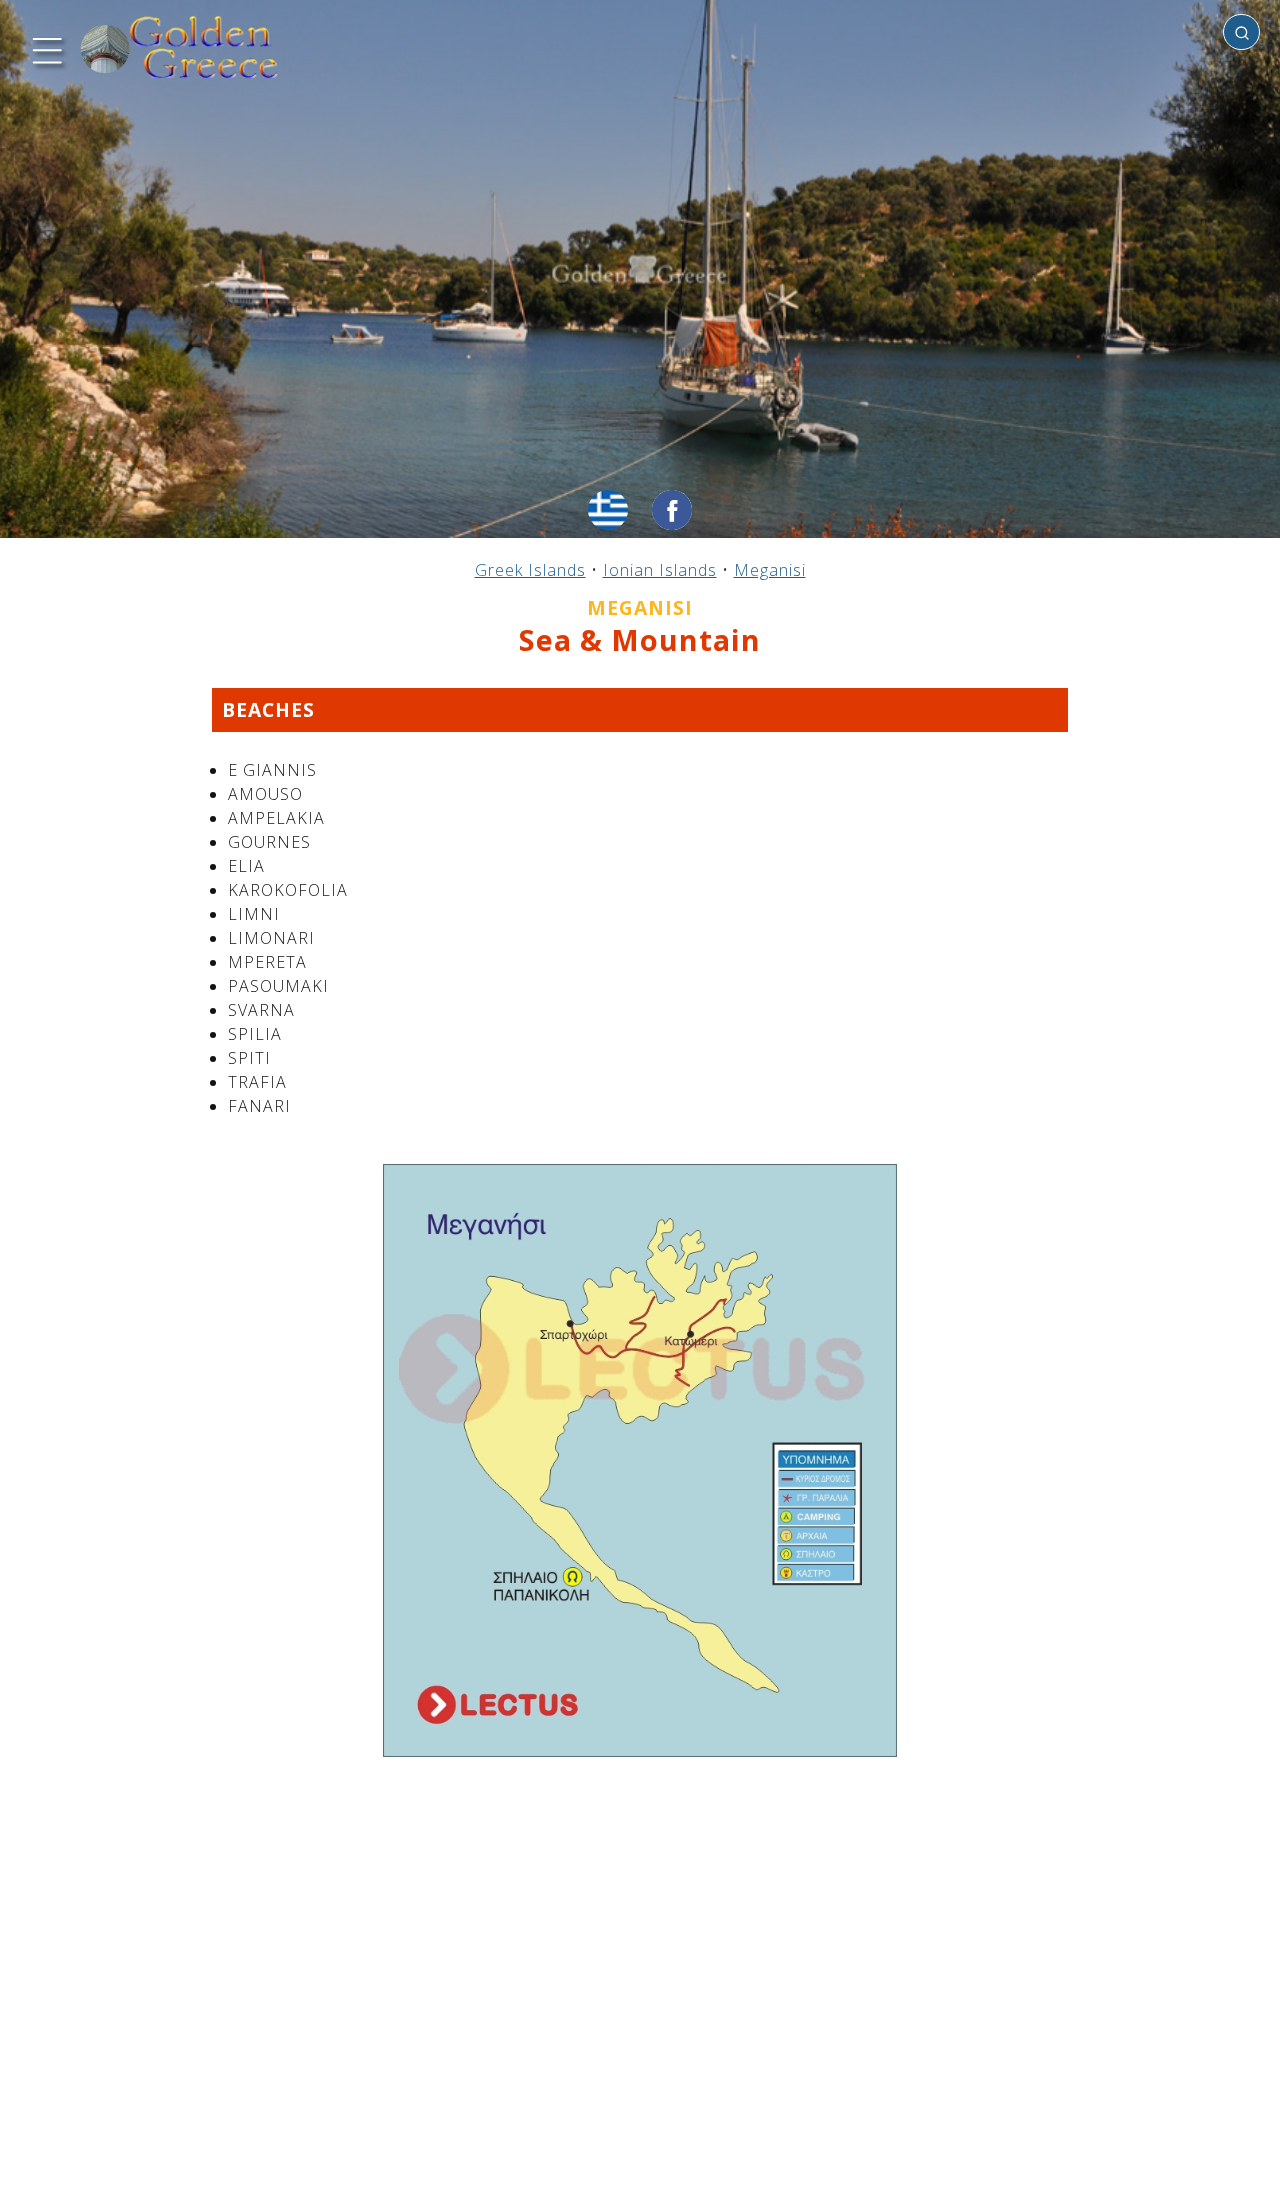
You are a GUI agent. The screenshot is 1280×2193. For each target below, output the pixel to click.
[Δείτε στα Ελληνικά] (608, 510)
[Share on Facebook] (672, 510)
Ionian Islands (660, 570)
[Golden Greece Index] (180, 47)
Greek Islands (530, 570)
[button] (45, 48)
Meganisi (770, 570)
